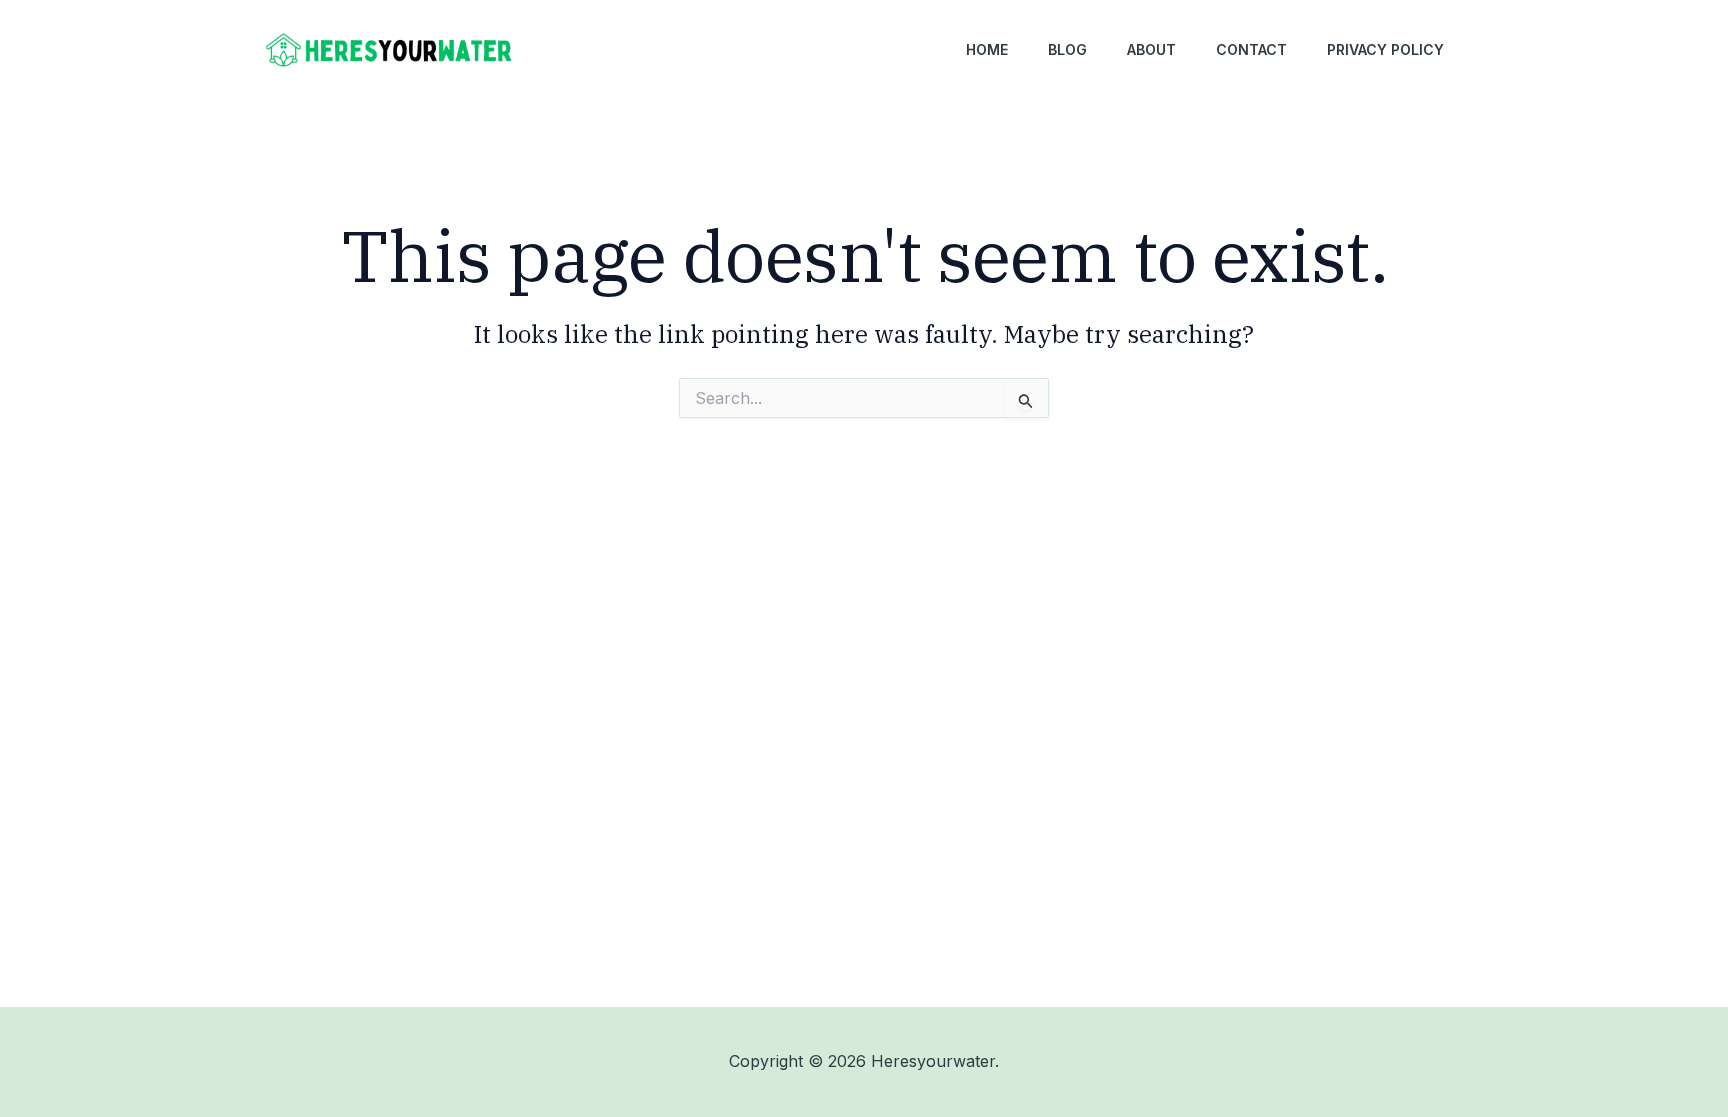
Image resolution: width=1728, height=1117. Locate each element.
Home (987, 49)
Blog (1067, 49)
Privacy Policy (1385, 49)
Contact (1251, 49)
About (1151, 49)
